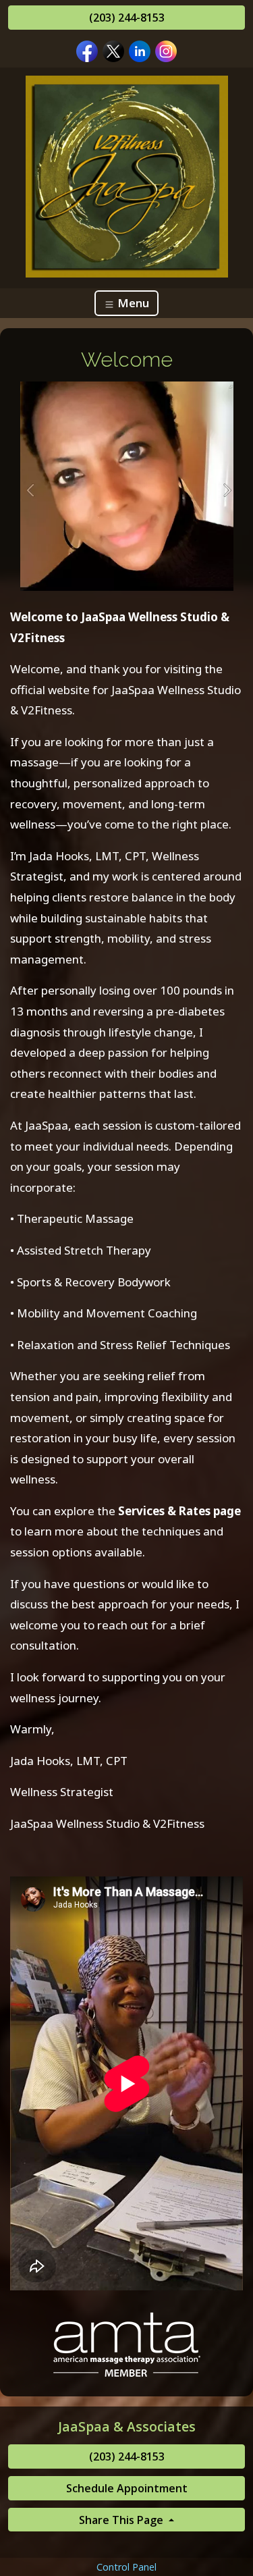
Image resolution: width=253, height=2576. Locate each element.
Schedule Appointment (127, 2488)
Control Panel (126, 2567)
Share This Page (122, 2520)
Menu (132, 303)
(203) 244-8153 (127, 18)
